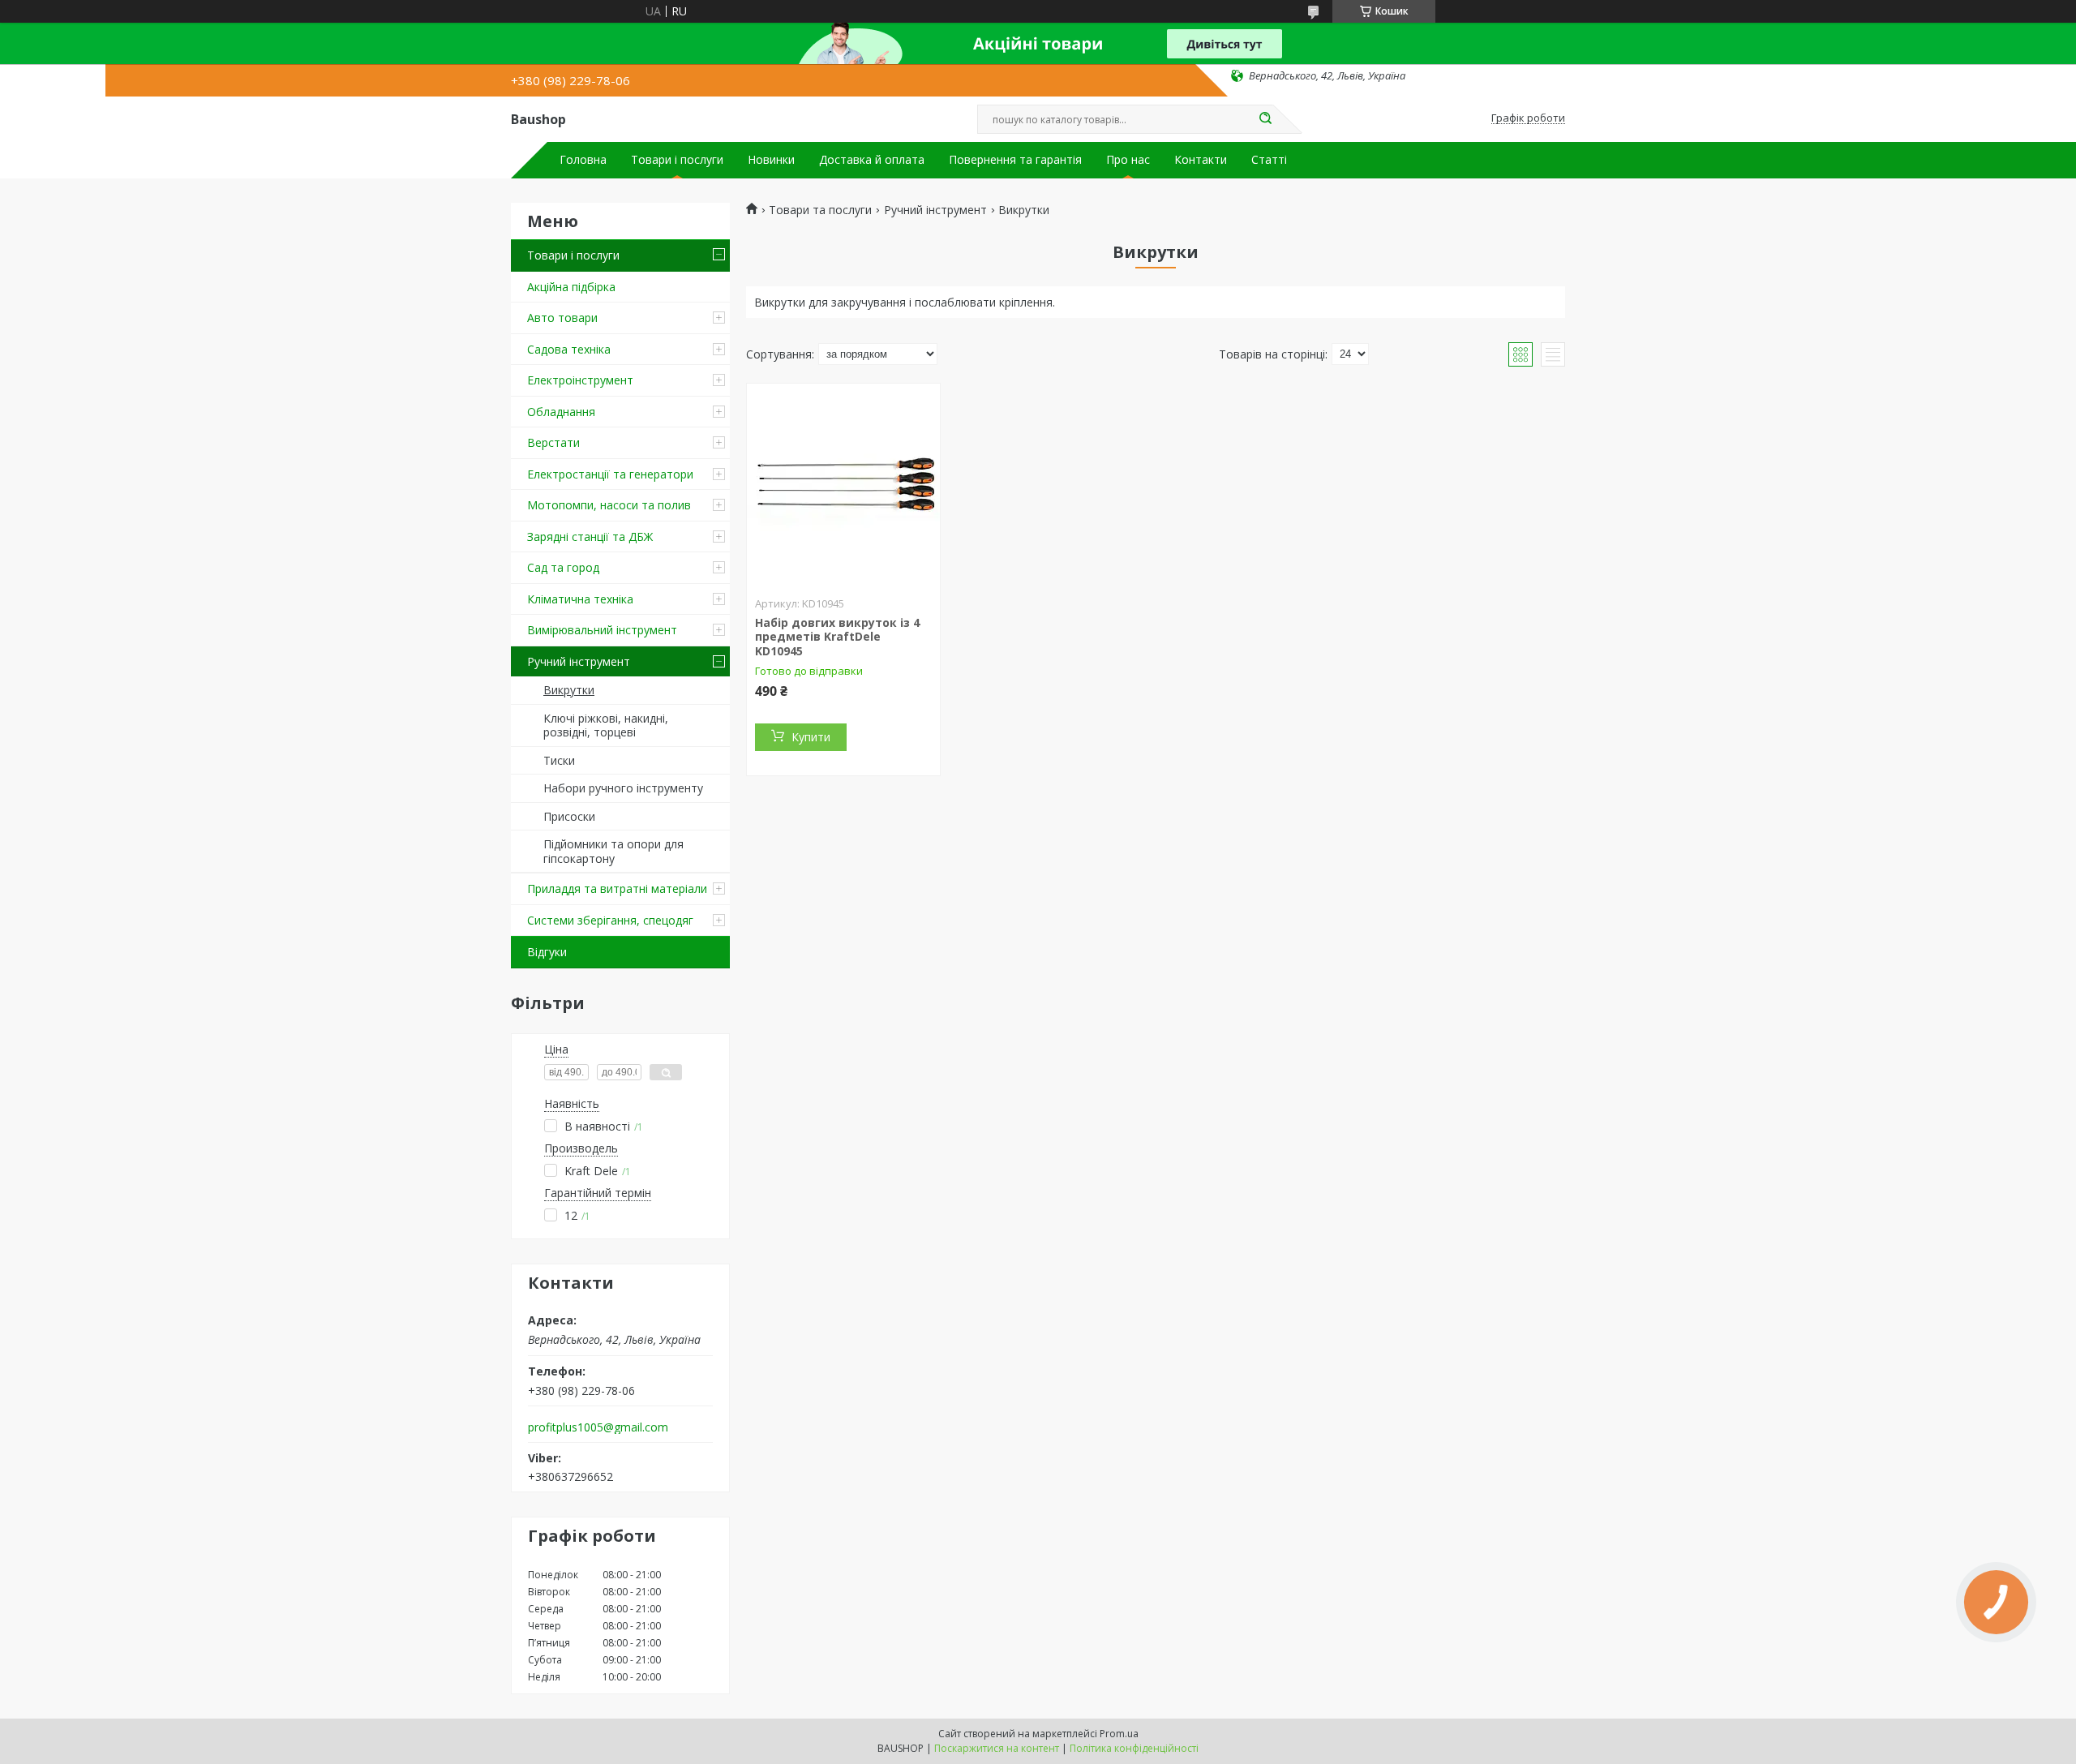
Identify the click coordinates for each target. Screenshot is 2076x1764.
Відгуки (547, 952)
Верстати (553, 442)
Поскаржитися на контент (997, 1748)
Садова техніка (569, 349)
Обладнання (561, 412)
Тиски (559, 760)
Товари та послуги (820, 210)
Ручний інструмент (579, 661)
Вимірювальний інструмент (602, 630)
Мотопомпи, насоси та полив (609, 505)
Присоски (569, 816)
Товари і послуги (677, 160)
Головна (583, 160)
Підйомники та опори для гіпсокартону (613, 851)
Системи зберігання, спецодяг (610, 920)
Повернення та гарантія (1015, 160)
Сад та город (563, 567)
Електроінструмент (580, 380)
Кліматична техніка (580, 599)
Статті (1269, 160)
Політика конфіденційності (1134, 1748)
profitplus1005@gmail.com (598, 1427)
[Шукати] (1265, 119)
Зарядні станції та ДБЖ (590, 536)
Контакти (1201, 160)
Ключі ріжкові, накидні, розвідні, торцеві (606, 725)
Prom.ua (1119, 1734)
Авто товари (562, 318)
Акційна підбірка (571, 287)
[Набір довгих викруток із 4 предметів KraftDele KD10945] (843, 485)
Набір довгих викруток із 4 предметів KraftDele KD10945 (837, 637)
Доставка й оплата (872, 160)
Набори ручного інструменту (623, 788)
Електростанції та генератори (610, 474)
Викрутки (569, 690)
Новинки (771, 160)
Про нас (1128, 160)
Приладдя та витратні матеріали (617, 888)
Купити (811, 737)
